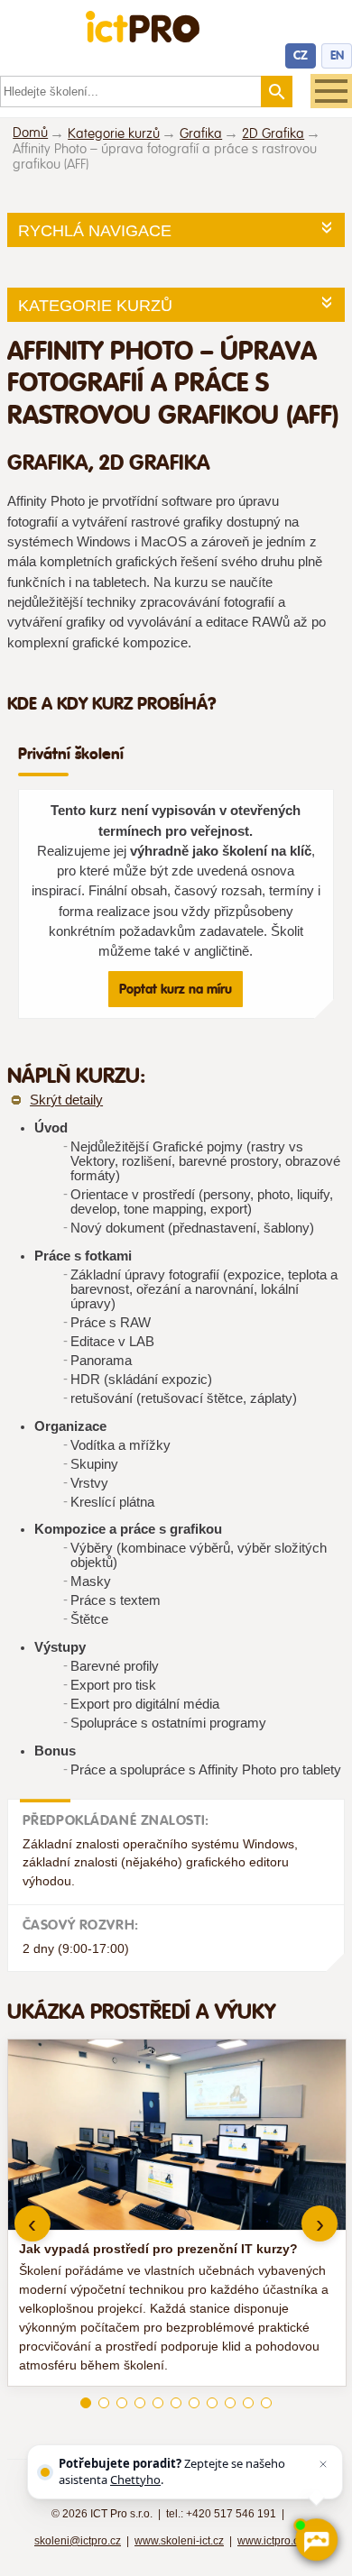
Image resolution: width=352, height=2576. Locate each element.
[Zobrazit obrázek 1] (86, 2403)
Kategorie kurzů (114, 134)
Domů (30, 133)
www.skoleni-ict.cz (179, 2541)
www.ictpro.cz (271, 2541)
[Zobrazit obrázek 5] (158, 2403)
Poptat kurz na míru (176, 989)
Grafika (201, 134)
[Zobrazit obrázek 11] (266, 2403)
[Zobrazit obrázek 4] (140, 2403)
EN (337, 55)
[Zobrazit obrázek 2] (104, 2403)
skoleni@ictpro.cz (78, 2541)
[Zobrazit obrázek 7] (194, 2403)
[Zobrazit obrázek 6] (176, 2403)
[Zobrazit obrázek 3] (122, 2403)
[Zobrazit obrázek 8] (212, 2403)
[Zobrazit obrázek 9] (230, 2403)
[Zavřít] (323, 2464)
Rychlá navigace (95, 231)
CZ (301, 55)
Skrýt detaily (66, 1100)
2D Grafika (273, 134)
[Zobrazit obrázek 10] (248, 2403)
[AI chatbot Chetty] (316, 2540)
